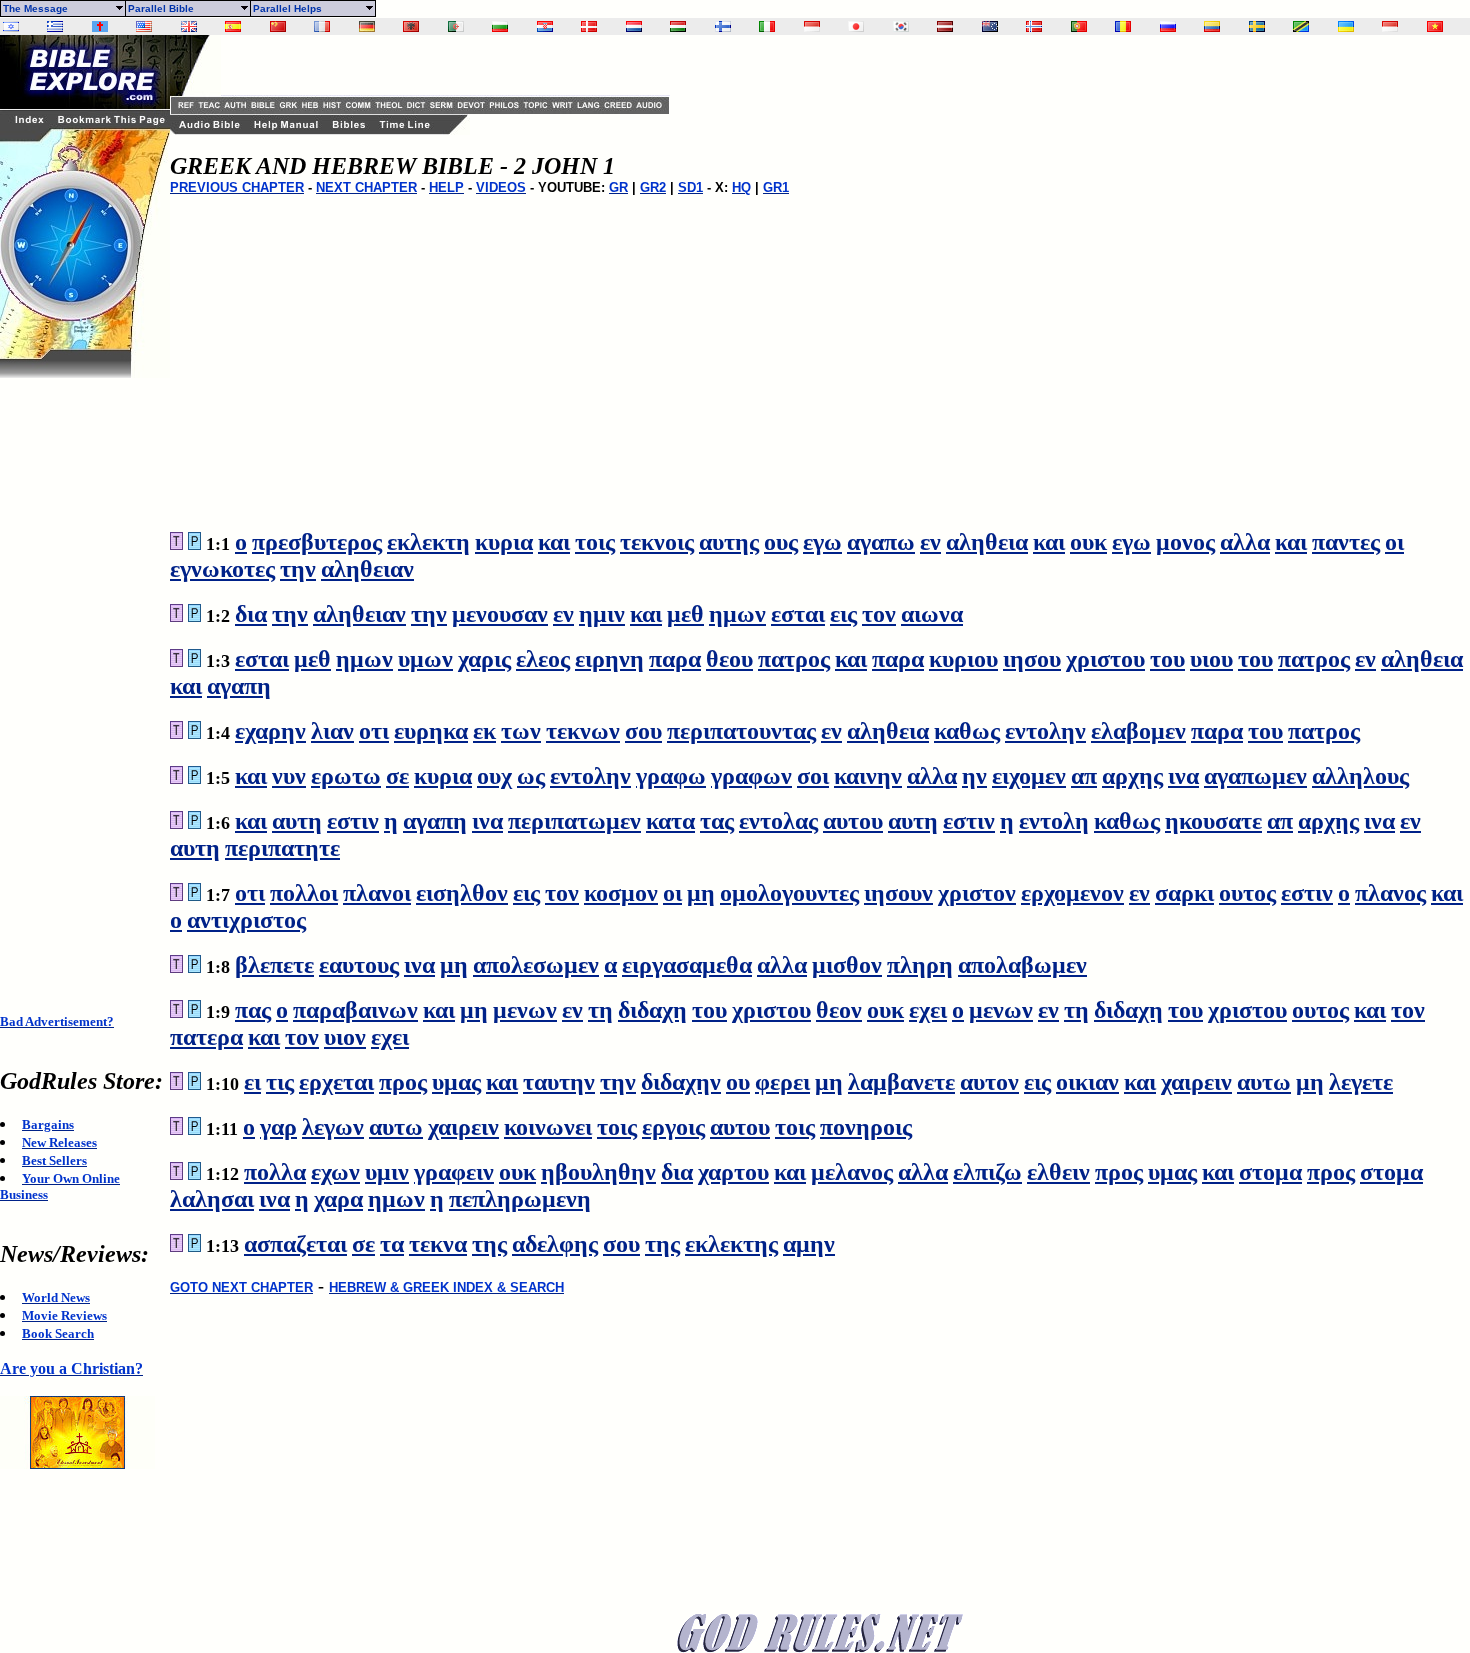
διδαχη (652, 1010)
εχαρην (270, 731)
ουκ (1088, 542)
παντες (1346, 542)
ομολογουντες (789, 893)
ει (252, 1082)
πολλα (275, 1172)
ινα (1183, 776)
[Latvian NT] (945, 26)
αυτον (989, 1082)
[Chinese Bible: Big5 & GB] (278, 26)
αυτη (297, 821)
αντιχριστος (246, 920)
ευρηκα (431, 731)
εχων (335, 1172)
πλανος (1390, 893)
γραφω (671, 776)
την (298, 569)
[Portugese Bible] (1079, 26)
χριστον (977, 893)
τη (600, 1010)
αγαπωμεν (1255, 776)
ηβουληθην (598, 1172)
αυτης (729, 542)
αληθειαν (367, 569)
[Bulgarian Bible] (500, 26)
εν (930, 542)
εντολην (1045, 731)
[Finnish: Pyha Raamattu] (723, 26)
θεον (839, 1010)
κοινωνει (548, 1127)
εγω (822, 542)
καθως (967, 731)
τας (717, 821)
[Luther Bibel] (367, 26)
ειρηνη (609, 659)
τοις (595, 542)
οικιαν (1087, 1082)
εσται (798, 614)
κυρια (504, 542)
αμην (809, 1244)
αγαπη (239, 686)
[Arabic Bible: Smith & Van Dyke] (456, 26)
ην (974, 776)
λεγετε (1361, 1082)
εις (843, 614)
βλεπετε (274, 965)
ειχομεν (1029, 776)
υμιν (387, 1172)
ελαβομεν (1138, 731)
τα (392, 1244)
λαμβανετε (901, 1082)
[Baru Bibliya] (812, 26)
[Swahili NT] (1301, 26)
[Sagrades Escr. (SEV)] (233, 26)
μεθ (685, 614)
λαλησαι (212, 1199)
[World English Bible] (144, 26)
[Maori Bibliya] (990, 26)
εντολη (1054, 821)
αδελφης (555, 1244)
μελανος (852, 1172)
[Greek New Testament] (55, 26)
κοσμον (621, 893)
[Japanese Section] (856, 26)
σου (643, 731)
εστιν (353, 821)
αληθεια (987, 542)
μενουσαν (500, 614)
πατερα (206, 1037)
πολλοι (304, 893)
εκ (484, 731)
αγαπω (881, 542)
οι (1394, 542)
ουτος (1247, 893)
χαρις (484, 659)
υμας (456, 1082)
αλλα (1245, 542)
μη (701, 893)
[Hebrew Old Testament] (11, 26)
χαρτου (733, 1172)
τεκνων (583, 731)
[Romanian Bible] (1123, 26)
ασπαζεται (295, 1244)
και (554, 542)
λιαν (332, 731)
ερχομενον (1072, 893)
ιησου (1032, 659)
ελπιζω (987, 1172)
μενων (525, 1010)
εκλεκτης (731, 1244)
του (1167, 659)
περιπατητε (282, 848)
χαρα (338, 1199)
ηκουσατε (1213, 821)
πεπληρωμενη (520, 1199)
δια (251, 614)
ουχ (494, 776)
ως (531, 776)
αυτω (1264, 1082)
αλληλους (1360, 776)
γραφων (751, 776)
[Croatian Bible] (545, 26)
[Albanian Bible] (411, 26)
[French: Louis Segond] (322, 26)
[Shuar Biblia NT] (1212, 26)
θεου (729, 659)
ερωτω (346, 776)
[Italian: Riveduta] (767, 26)
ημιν (602, 614)
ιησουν (898, 893)
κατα (670, 821)
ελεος (543, 659)
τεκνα (438, 1244)
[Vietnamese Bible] (1435, 26)
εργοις (673, 1127)
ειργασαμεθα (687, 965)
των (521, 731)
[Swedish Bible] (1257, 26)
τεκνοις (657, 542)
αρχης (1132, 776)
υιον (345, 1037)
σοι (813, 776)
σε (397, 776)
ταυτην (559, 1082)
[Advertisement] (80, 678)
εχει (928, 1010)
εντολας (778, 821)
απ (1084, 776)
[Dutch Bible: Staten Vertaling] (634, 26)
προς (403, 1082)
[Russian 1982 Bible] (1168, 26)
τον (879, 614)
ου (738, 1082)
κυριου (963, 659)
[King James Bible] (189, 26)
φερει (782, 1082)
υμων (425, 659)
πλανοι (377, 893)
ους (781, 542)
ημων (737, 614)
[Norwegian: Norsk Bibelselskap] (1034, 26)
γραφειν (454, 1172)
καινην (868, 776)
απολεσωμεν (536, 965)
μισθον (847, 965)
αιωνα (932, 614)
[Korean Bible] (901, 26)
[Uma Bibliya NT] (1390, 26)
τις (280, 1082)
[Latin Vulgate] (100, 26)
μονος (1185, 542)
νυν (289, 776)
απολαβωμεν (1022, 965)
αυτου (853, 821)
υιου (1211, 659)
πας (253, 1010)
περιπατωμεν (574, 821)
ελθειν (1058, 1172)
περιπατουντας (741, 731)
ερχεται (336, 1082)
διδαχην (681, 1082)
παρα (675, 659)
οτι (374, 731)
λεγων (333, 1127)
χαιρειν (1196, 1082)
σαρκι (1184, 893)
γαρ (278, 1127)
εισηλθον (462, 893)
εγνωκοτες (222, 569)
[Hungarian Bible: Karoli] (678, 26)
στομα (1270, 1172)
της (489, 1244)
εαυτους (359, 965)
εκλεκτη (428, 542)
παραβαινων (355, 1010)
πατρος (794, 659)
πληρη (920, 965)
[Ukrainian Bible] (1346, 26)
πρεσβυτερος (317, 542)
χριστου (1105, 659)
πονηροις (866, 1127)
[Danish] (589, 26)
